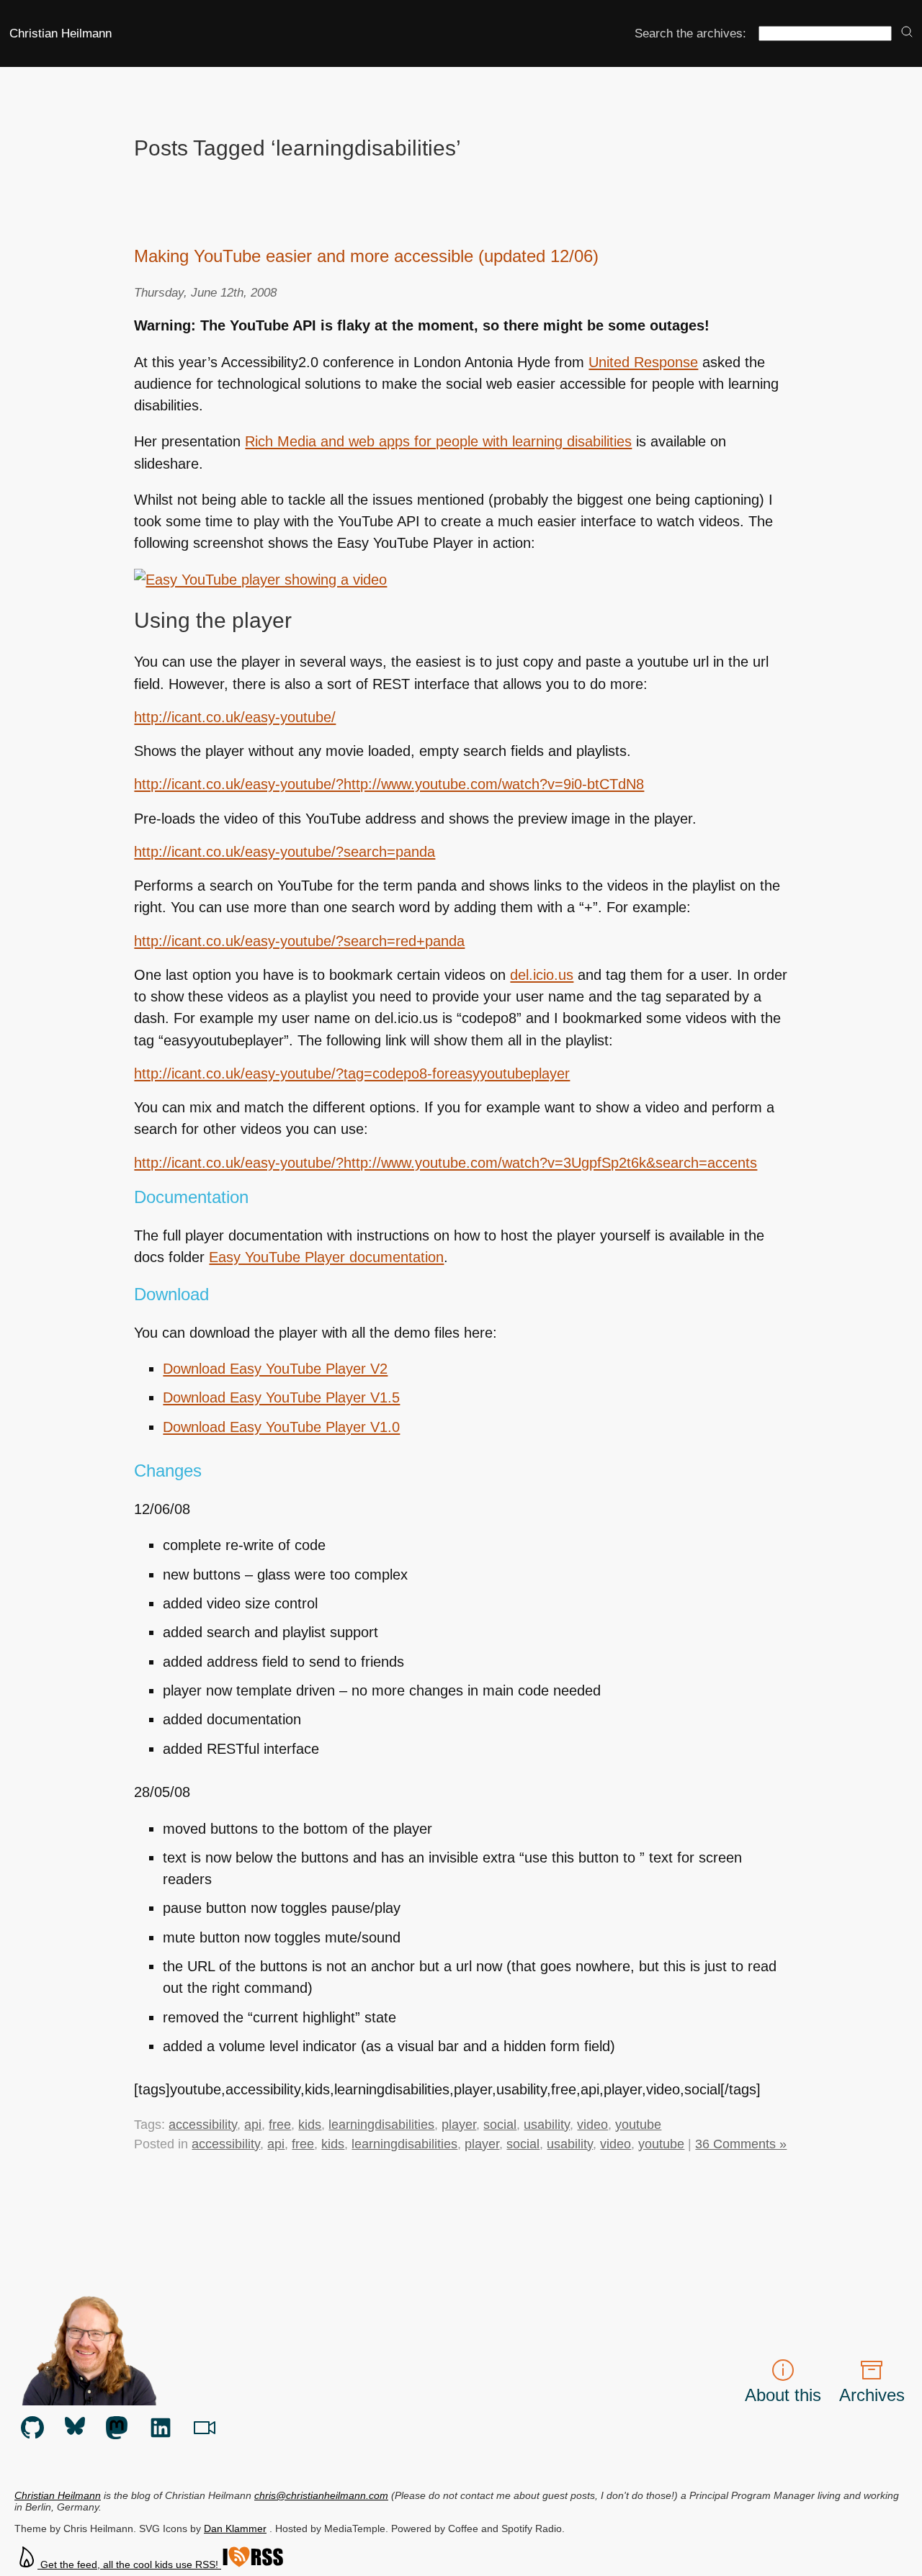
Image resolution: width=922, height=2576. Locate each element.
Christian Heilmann (61, 33)
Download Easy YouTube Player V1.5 (281, 1397)
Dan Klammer (235, 2528)
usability (547, 2125)
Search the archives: (690, 33)
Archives (872, 2395)
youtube (638, 2125)
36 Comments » (741, 2144)
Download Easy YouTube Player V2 (275, 1369)
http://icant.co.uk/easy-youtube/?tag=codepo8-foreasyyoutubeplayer (352, 1073)
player (459, 2125)
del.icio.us (542, 975)
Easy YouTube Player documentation (326, 1257)
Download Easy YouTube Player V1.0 (281, 1427)
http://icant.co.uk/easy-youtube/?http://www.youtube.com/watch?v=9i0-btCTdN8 (389, 784)
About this (783, 2395)
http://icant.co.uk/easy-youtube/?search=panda (285, 852)
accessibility (203, 2125)
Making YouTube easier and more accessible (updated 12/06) (366, 256)
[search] (907, 33)
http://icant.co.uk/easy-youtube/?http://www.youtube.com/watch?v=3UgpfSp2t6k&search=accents (446, 1163)
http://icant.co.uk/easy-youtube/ (235, 717)
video (592, 2125)
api (253, 2125)
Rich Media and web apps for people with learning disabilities (438, 441)
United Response (643, 362)
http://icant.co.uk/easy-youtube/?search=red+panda (299, 941)
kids (310, 2125)
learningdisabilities (381, 2125)
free (280, 2125)
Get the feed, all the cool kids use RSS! (129, 2564)
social (500, 2125)
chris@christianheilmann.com (321, 2495)
